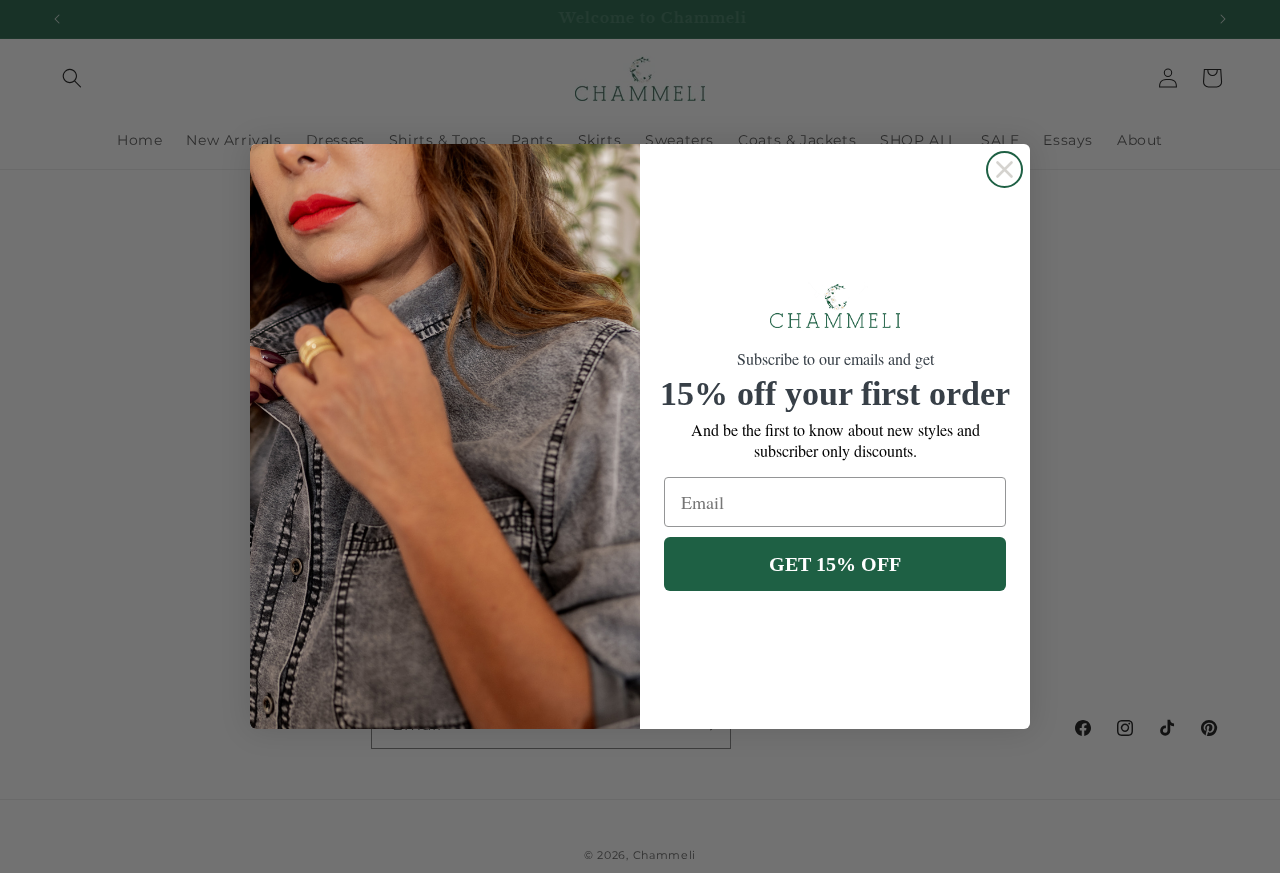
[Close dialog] (1004, 169)
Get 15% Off (835, 564)
